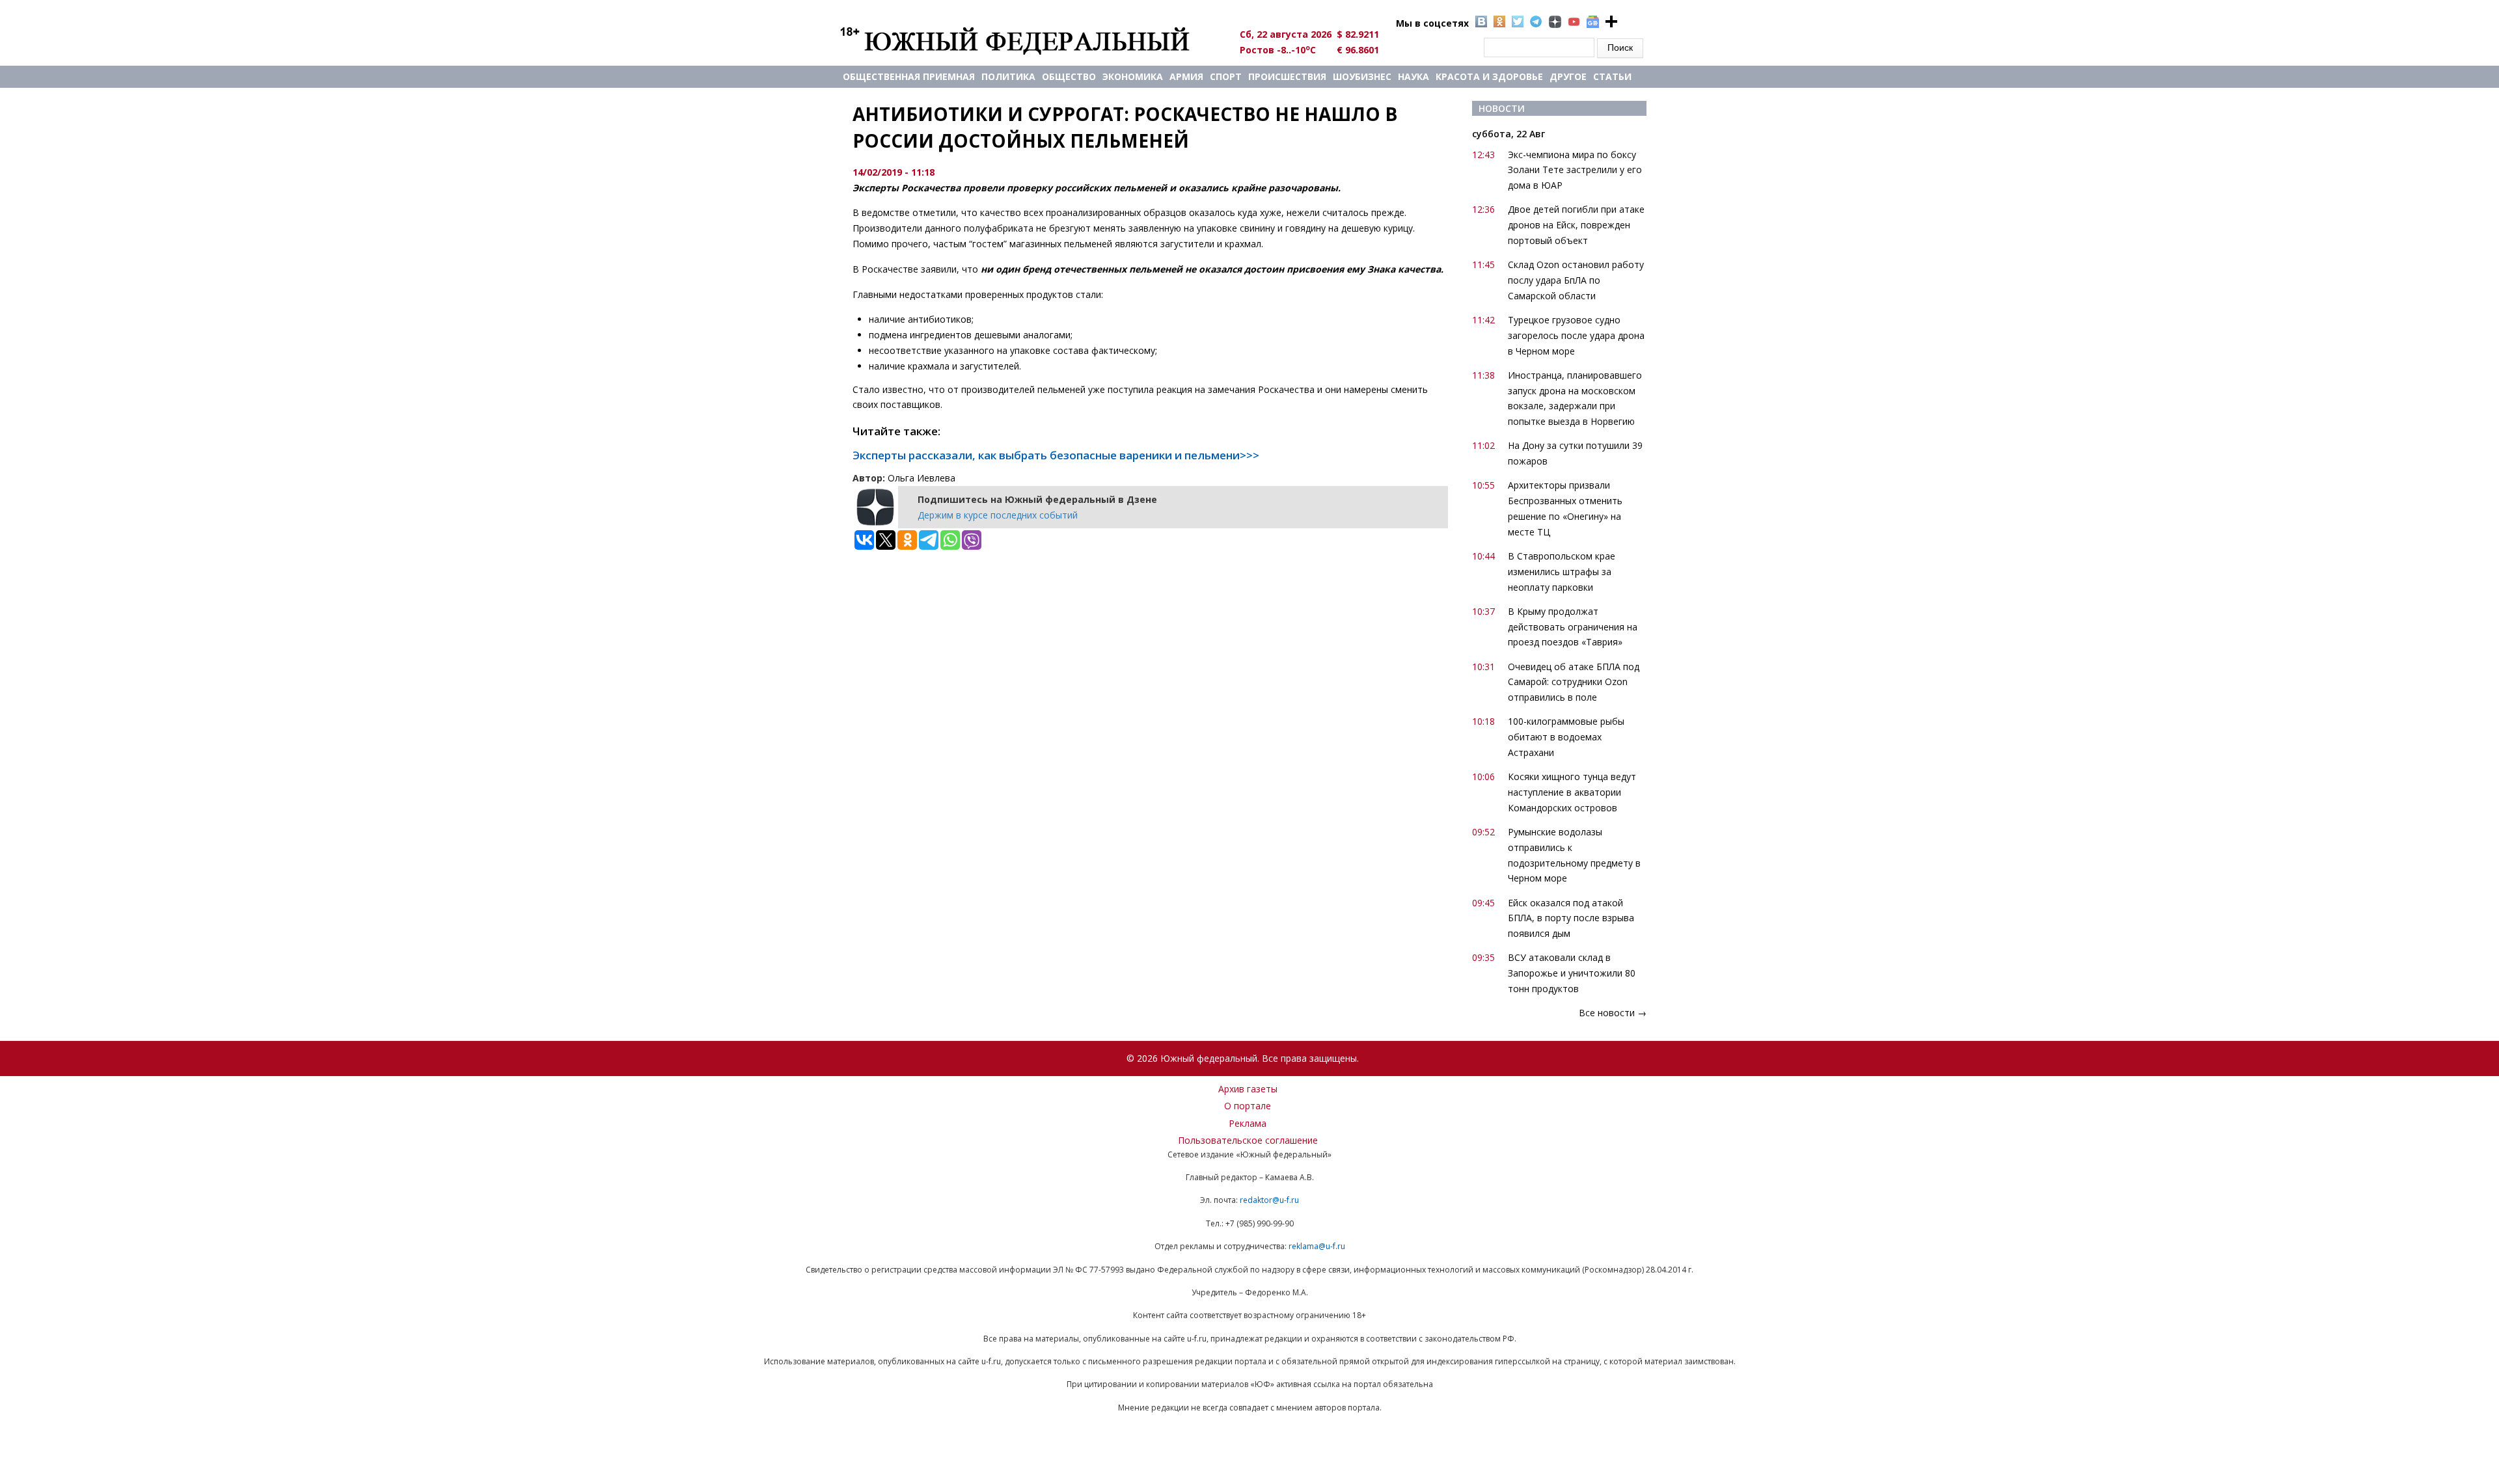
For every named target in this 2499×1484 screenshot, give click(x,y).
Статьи (1612, 76)
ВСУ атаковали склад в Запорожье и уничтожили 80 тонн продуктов (1572, 973)
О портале (1248, 1106)
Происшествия (1287, 76)
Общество (1069, 76)
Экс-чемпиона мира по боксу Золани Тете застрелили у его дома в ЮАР (1575, 170)
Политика (1008, 76)
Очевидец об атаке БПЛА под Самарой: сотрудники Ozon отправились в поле (1574, 682)
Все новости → (1613, 1013)
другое (1568, 76)
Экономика (1133, 76)
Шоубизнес (1362, 76)
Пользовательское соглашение (1248, 1140)
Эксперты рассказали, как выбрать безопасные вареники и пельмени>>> (1056, 455)
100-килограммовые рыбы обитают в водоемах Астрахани (1566, 737)
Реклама (1248, 1123)
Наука (1413, 76)
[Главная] (1030, 40)
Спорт (1226, 76)
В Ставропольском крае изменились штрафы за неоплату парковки (1562, 572)
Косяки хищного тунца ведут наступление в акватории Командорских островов (1572, 792)
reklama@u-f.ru (1317, 1246)
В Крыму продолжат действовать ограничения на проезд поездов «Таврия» (1573, 627)
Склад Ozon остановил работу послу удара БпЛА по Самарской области (1576, 280)
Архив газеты (1248, 1089)
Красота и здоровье (1489, 76)
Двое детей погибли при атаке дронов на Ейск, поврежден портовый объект (1576, 225)
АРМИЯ (1186, 76)
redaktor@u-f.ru (1269, 1200)
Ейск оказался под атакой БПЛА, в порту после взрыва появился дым (1571, 918)
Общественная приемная (909, 76)
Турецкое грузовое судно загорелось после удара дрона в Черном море (1576, 335)
